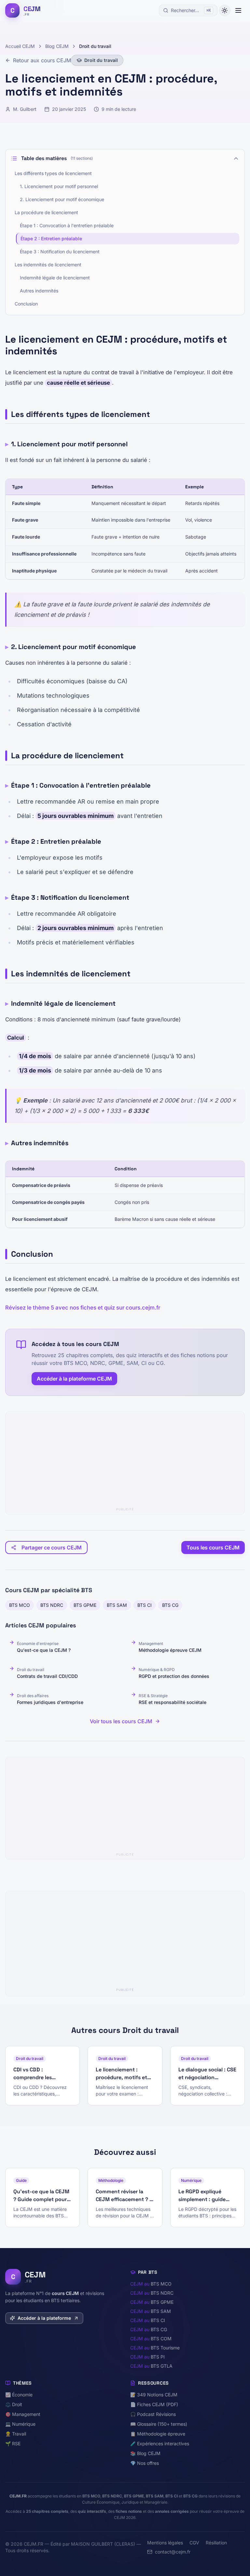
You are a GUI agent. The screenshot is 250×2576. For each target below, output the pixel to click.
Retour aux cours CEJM (42, 60)
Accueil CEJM (20, 46)
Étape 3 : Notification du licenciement (60, 252)
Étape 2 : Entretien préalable (51, 238)
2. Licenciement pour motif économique (62, 199)
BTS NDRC (52, 1605)
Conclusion (26, 304)
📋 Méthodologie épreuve (158, 2434)
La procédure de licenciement (46, 212)
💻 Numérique (20, 2424)
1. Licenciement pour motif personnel (59, 186)
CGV (194, 2543)
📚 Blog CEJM (145, 2453)
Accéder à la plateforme (44, 2318)
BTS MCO (20, 1605)
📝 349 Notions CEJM (154, 2395)
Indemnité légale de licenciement (55, 278)
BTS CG (170, 1605)
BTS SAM (117, 1605)
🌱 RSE (13, 2443)
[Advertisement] (125, 1460)
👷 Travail (16, 2434)
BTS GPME (85, 1605)
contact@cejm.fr (173, 2552)
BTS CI (145, 1605)
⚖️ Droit (14, 2404)
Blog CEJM (57, 46)
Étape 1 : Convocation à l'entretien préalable (67, 225)
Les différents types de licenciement (53, 173)
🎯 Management (23, 2414)
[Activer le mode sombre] (225, 10)
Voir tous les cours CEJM (121, 1721)
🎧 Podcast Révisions (153, 2414)
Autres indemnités (39, 291)
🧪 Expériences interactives (160, 2443)
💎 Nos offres (145, 2463)
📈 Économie (19, 2395)
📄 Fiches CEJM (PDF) (154, 2404)
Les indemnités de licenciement (48, 265)
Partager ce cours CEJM (52, 1547)
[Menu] (238, 10)
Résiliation (216, 2543)
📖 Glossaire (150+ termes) (159, 2424)
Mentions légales (165, 2543)
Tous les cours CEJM (213, 1547)
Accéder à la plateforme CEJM (74, 1379)
